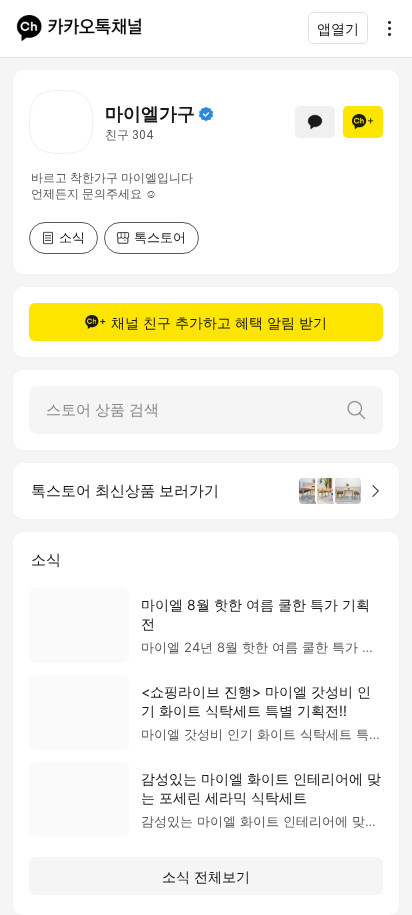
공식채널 (206, 114)
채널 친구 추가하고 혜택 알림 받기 (219, 322)
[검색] (356, 410)
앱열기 (338, 28)
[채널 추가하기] (363, 122)
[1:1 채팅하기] (315, 122)
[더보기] (384, 28)
